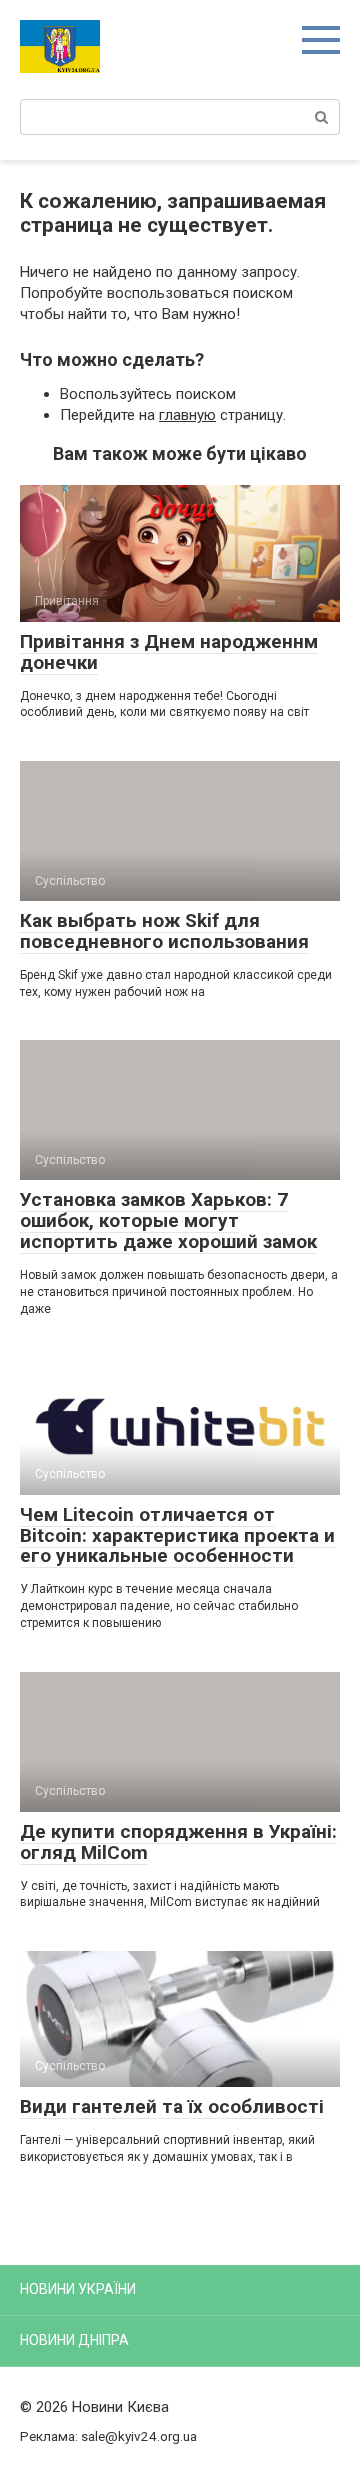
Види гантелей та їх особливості (172, 2106)
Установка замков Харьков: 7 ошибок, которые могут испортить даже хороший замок (168, 1220)
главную (187, 415)
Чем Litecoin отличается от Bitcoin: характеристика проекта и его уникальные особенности (177, 1535)
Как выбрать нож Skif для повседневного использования (164, 931)
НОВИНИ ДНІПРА (74, 2340)
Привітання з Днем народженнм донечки (169, 652)
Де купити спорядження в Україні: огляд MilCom (178, 1842)
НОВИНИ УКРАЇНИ (78, 2289)
